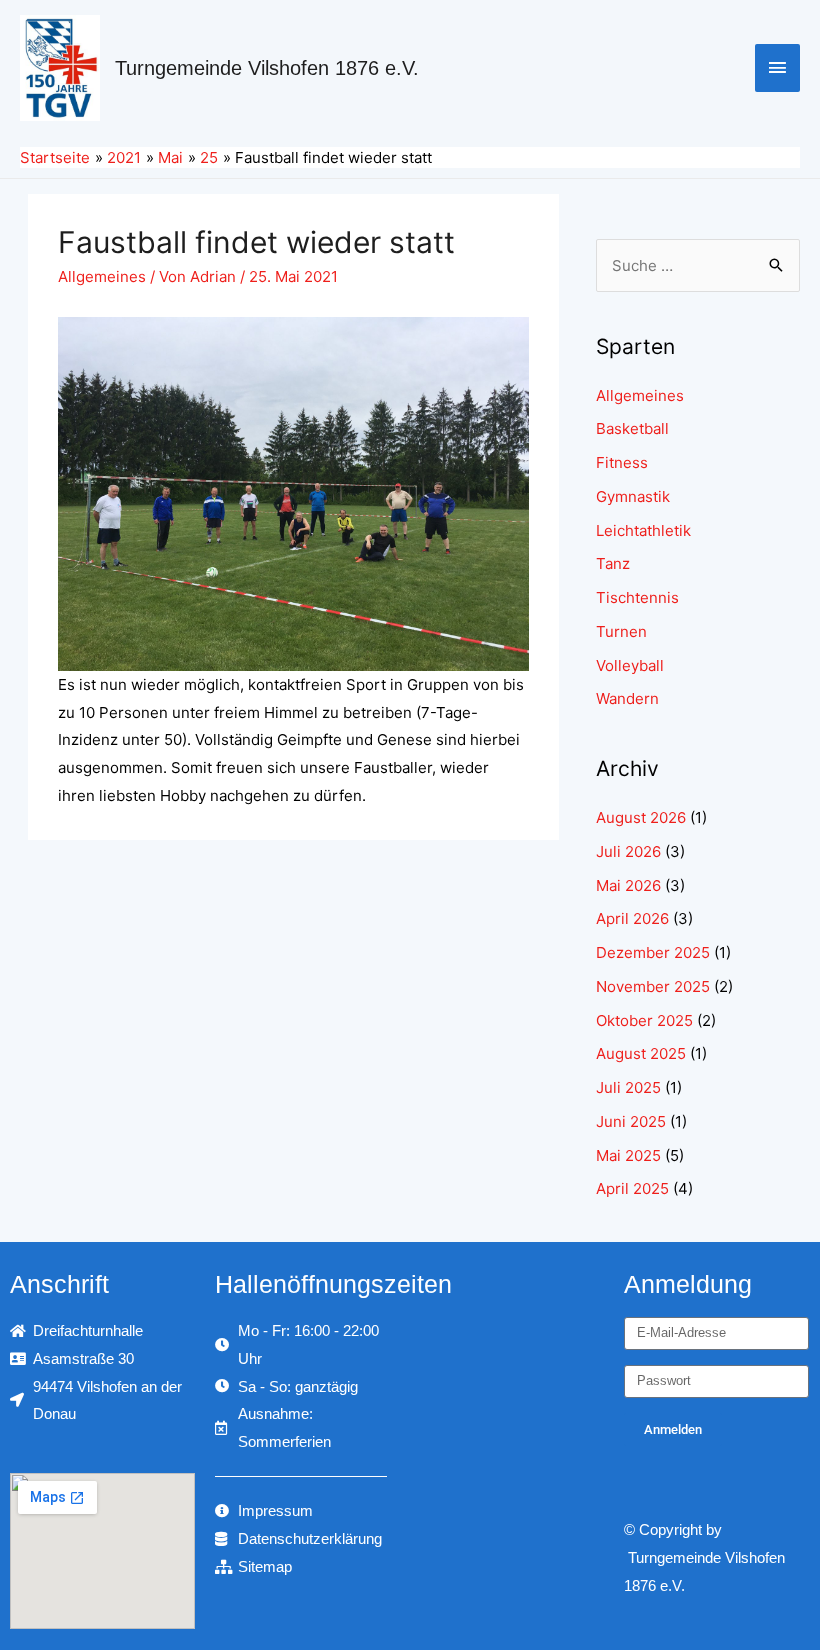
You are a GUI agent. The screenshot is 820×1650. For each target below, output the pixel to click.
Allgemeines (102, 276)
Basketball (632, 428)
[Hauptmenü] (778, 67)
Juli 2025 (628, 1087)
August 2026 (641, 817)
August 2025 (641, 1053)
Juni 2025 (631, 1121)
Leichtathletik (643, 530)
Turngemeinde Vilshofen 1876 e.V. (267, 68)
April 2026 (632, 918)
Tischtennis (637, 597)
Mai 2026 (628, 885)
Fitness (622, 462)
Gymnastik (633, 496)
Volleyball (630, 665)
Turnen (621, 631)
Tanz (613, 563)
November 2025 (653, 986)
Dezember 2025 (653, 952)
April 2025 (632, 1188)
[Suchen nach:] (698, 265)
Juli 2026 (628, 851)
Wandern (627, 698)
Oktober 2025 (644, 1020)
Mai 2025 (628, 1155)
